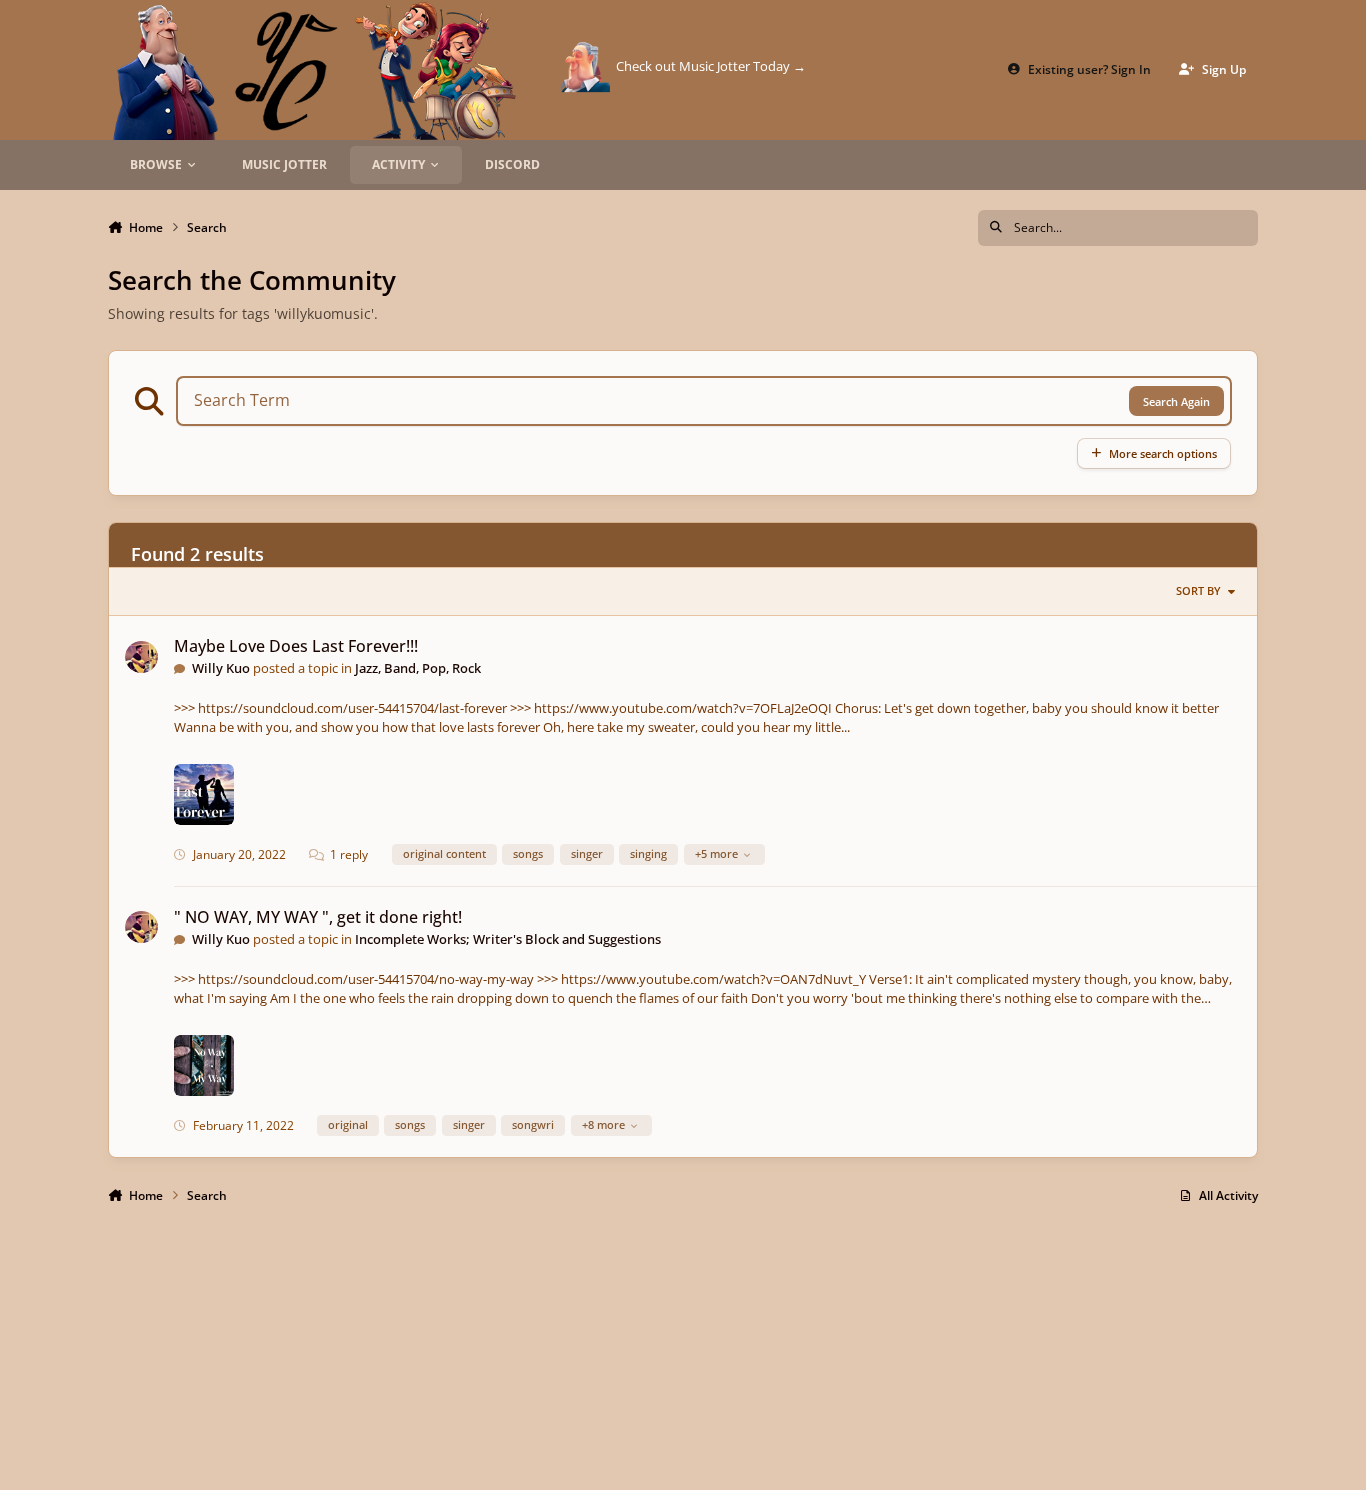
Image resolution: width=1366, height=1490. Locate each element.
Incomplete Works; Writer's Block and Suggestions (508, 939)
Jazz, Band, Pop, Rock (418, 668)
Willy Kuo (221, 668)
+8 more (603, 1124)
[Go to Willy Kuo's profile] (141, 657)
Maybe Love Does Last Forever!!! (296, 646)
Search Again (1176, 401)
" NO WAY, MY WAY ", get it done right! (318, 917)
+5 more (716, 853)
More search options (1163, 453)
